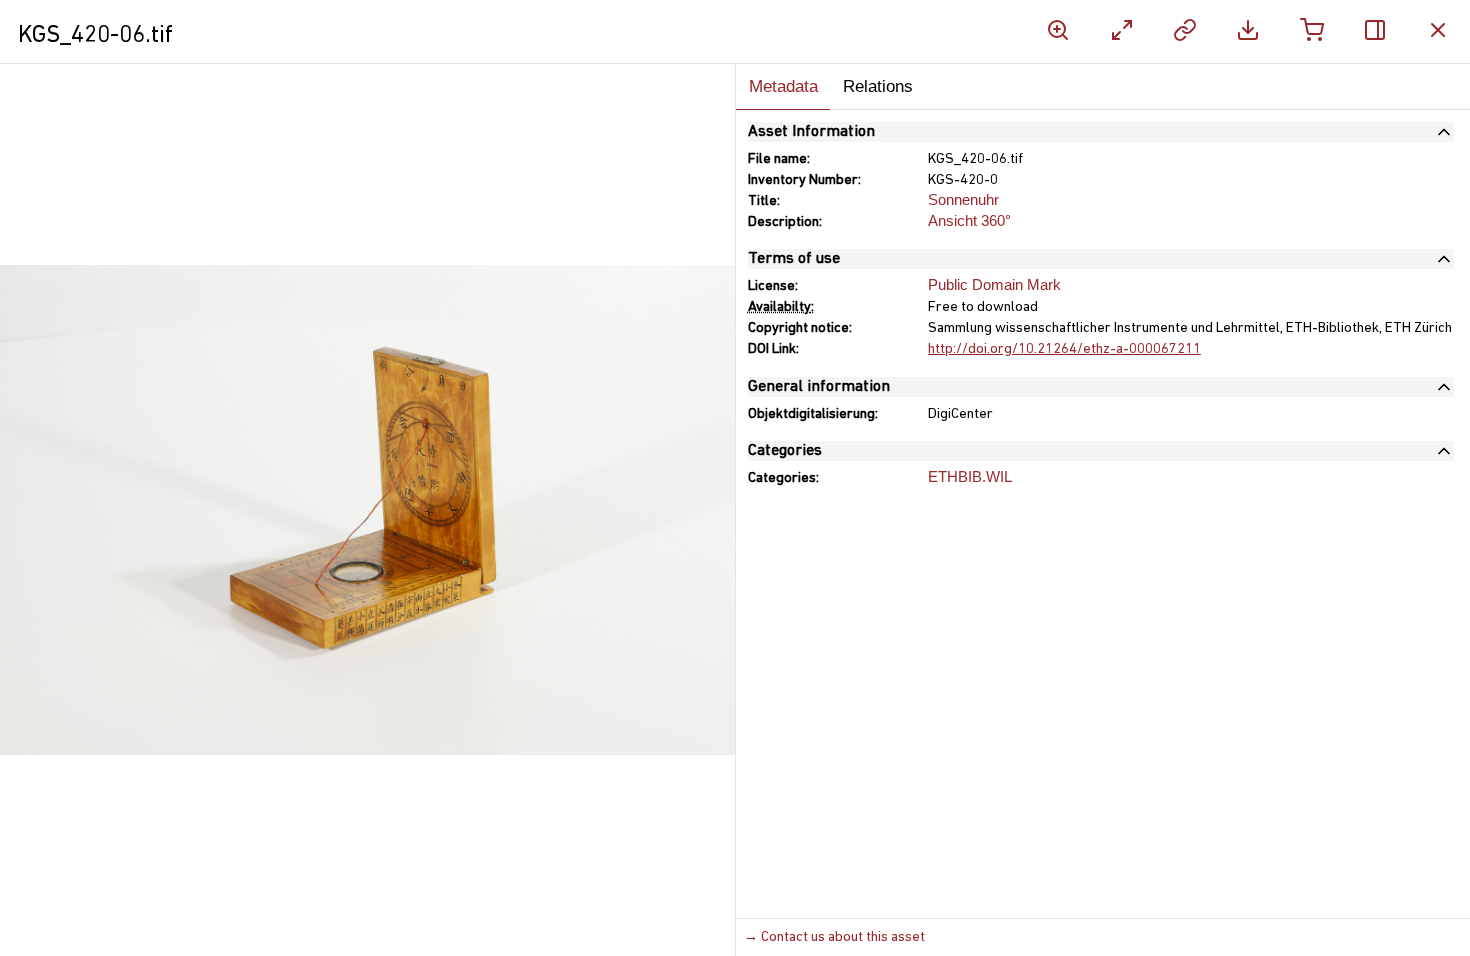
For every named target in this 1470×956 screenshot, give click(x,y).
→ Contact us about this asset (834, 937)
